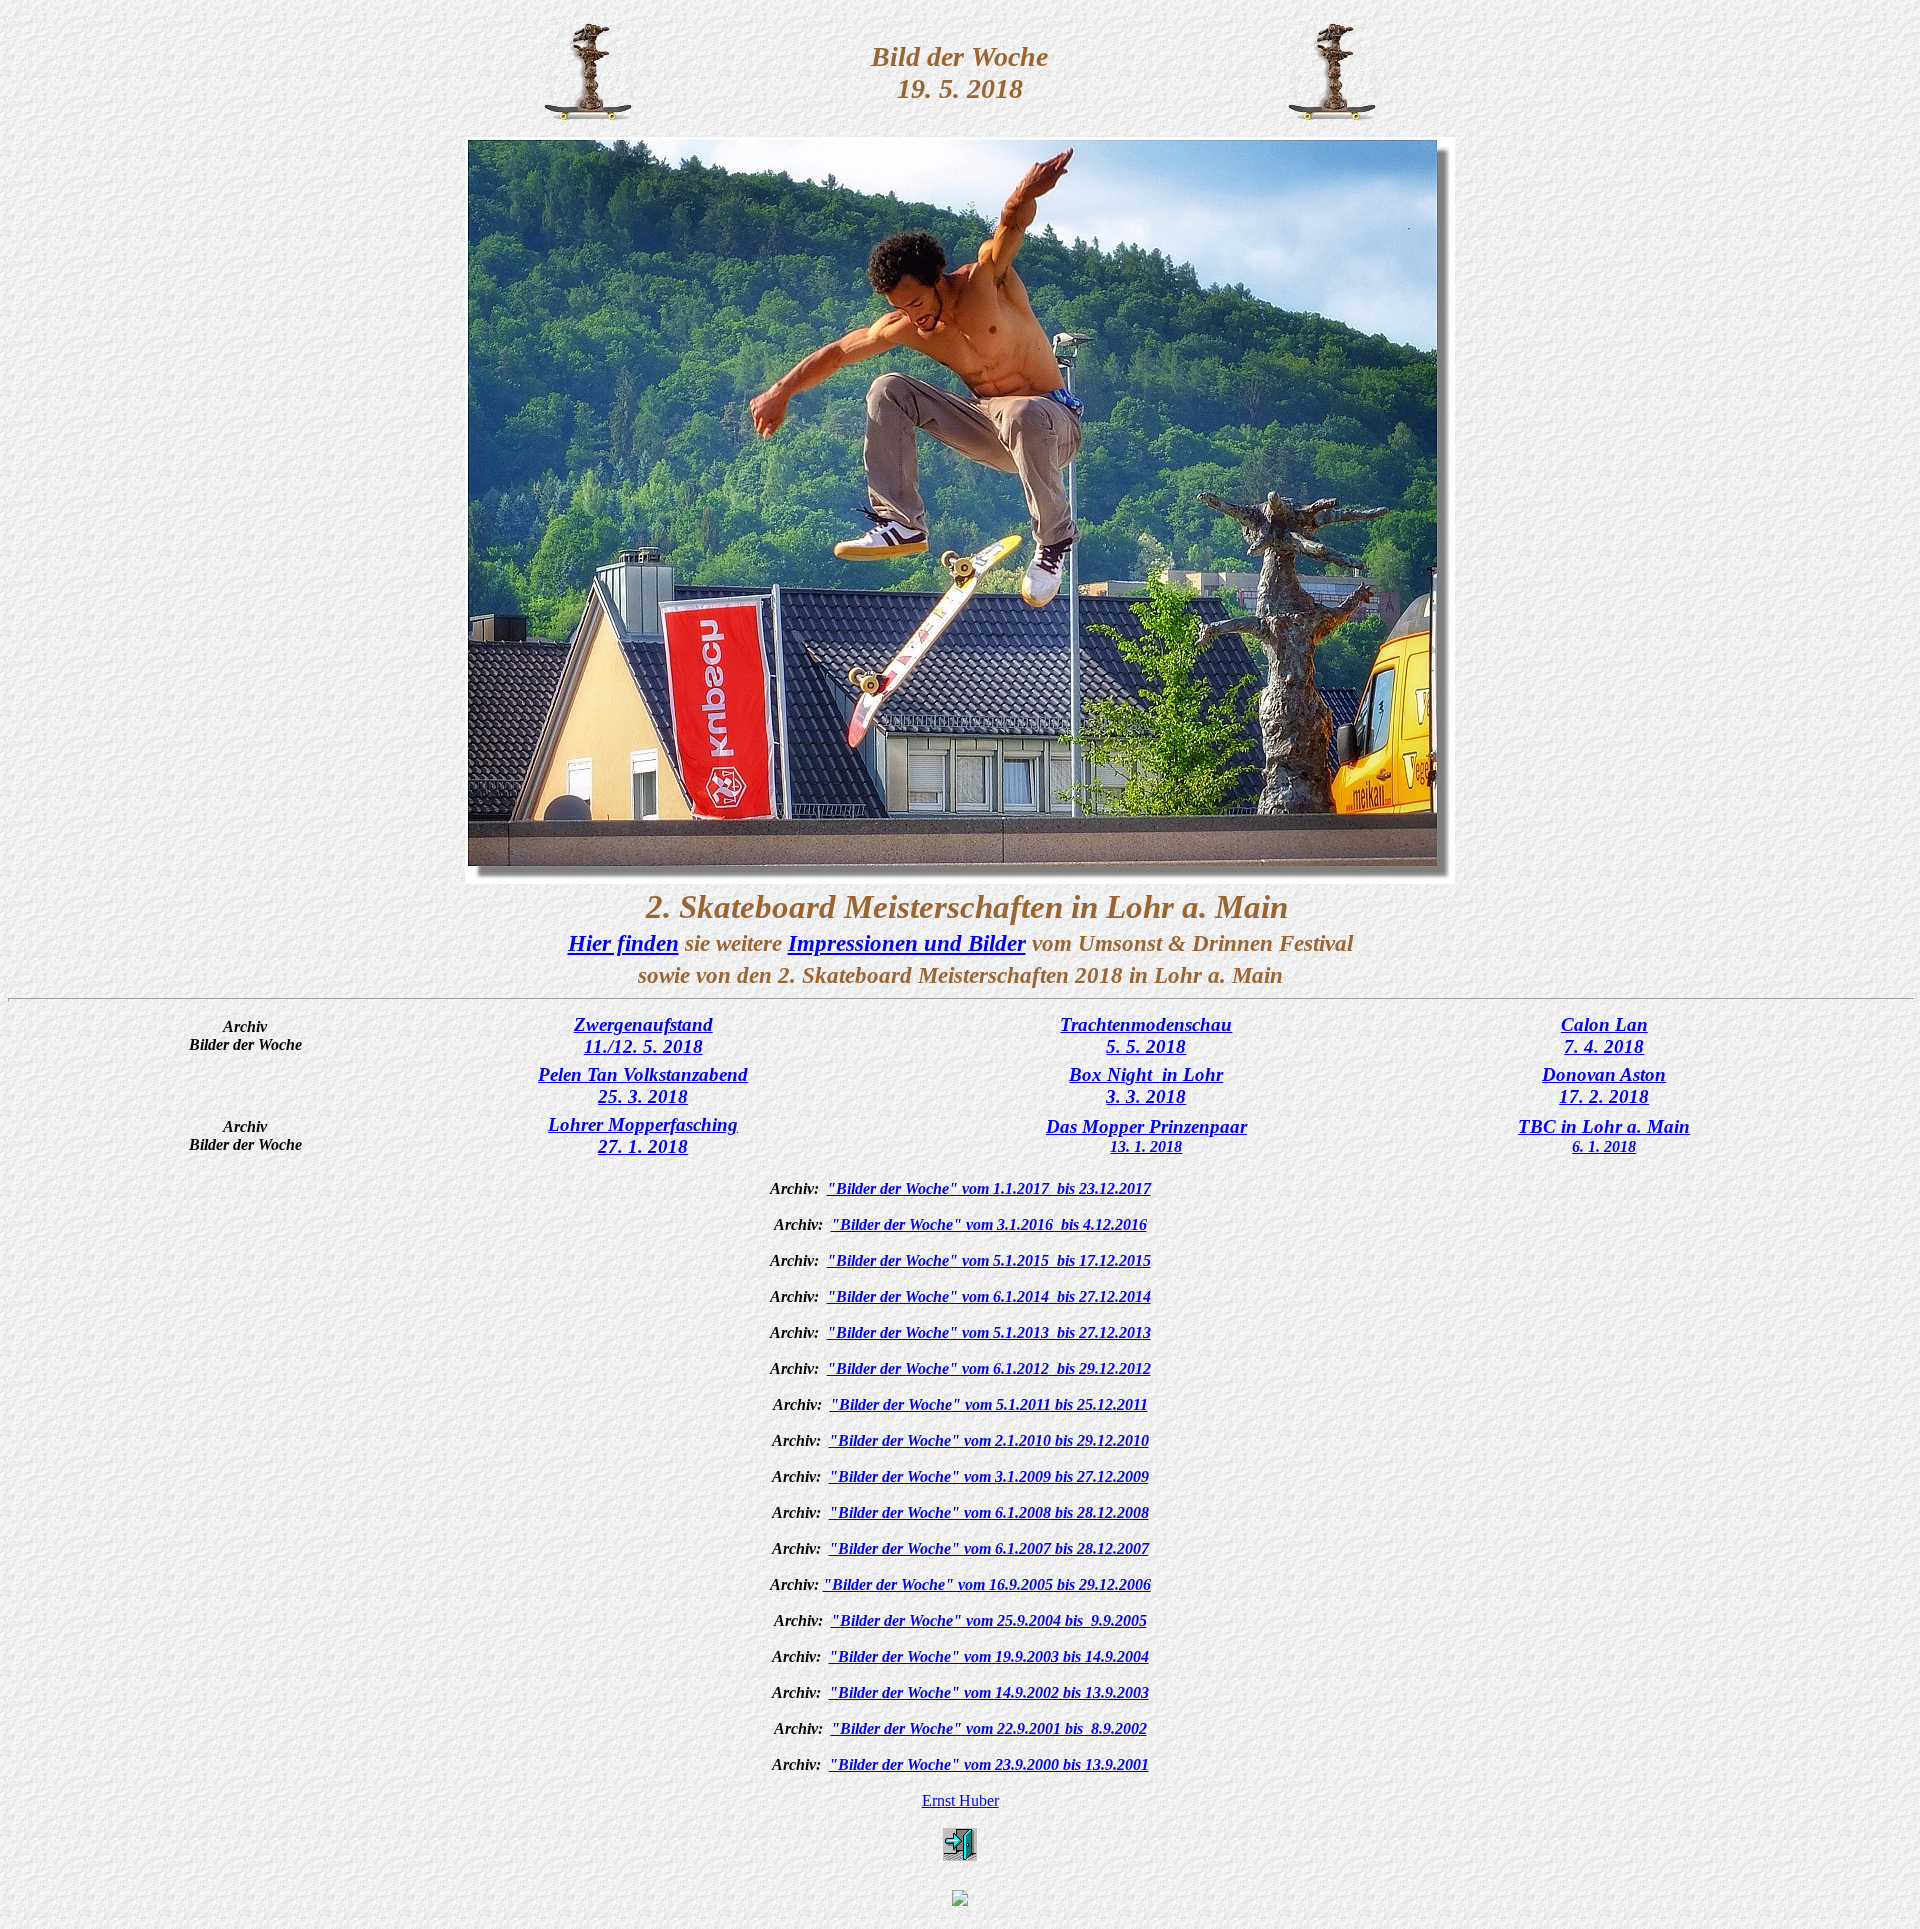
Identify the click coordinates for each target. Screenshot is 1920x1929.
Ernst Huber (960, 1800)
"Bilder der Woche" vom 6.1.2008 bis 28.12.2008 (989, 1512)
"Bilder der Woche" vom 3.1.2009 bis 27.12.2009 (989, 1476)
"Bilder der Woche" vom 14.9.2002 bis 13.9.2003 (989, 1692)
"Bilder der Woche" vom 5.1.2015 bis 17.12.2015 (989, 1260)
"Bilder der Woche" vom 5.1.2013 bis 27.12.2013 (989, 1332)
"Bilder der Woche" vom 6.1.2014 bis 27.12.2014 (989, 1296)
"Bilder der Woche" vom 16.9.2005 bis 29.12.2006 (987, 1584)
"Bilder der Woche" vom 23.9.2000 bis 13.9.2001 (989, 1764)
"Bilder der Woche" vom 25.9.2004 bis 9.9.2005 (989, 1620)
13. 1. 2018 (1146, 1146)
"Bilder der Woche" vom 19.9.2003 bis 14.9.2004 (989, 1656)
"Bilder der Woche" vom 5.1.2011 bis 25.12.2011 (989, 1404)
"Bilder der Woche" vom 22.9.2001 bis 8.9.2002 (989, 1728)
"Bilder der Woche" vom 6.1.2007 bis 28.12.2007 (989, 1548)
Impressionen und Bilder (907, 943)
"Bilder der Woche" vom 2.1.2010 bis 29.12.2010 (989, 1440)
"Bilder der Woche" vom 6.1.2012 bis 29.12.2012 (989, 1368)
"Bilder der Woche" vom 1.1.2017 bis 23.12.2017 (989, 1188)
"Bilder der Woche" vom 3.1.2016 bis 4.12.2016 (989, 1224)
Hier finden (623, 943)
